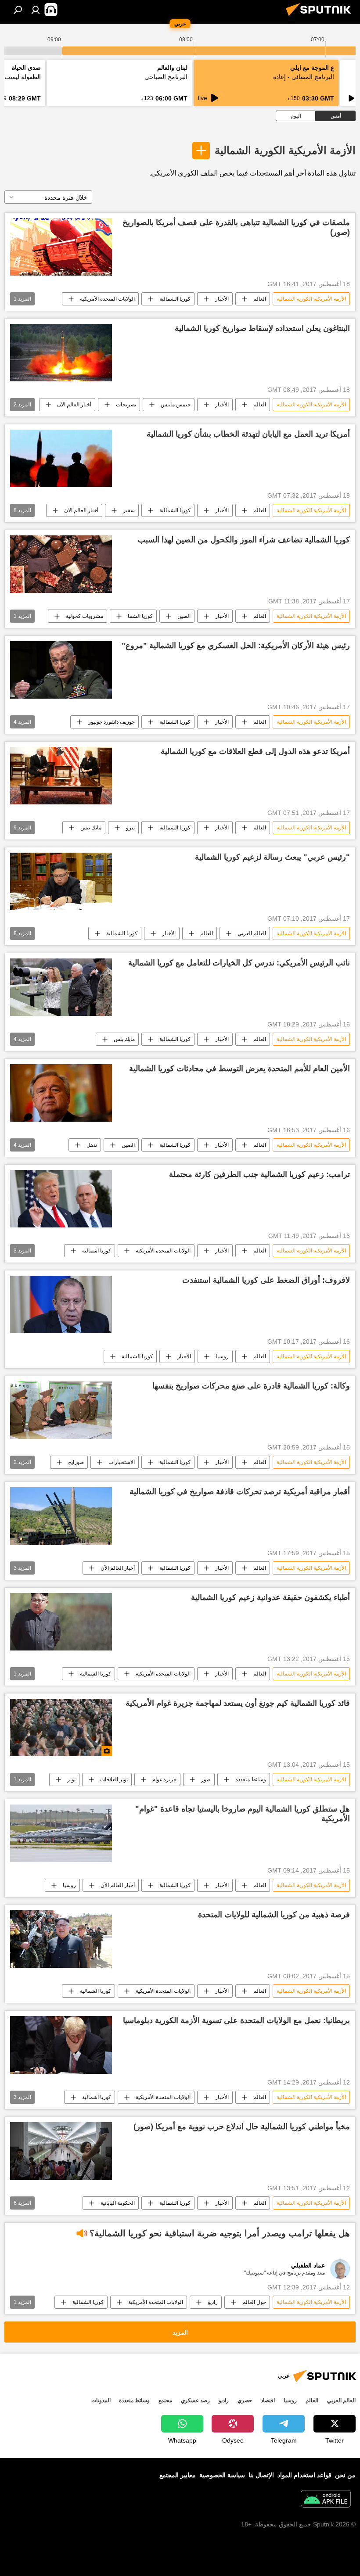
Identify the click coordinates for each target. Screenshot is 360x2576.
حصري (245, 2400)
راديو (213, 2302)
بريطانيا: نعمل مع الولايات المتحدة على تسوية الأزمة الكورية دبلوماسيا (236, 2020)
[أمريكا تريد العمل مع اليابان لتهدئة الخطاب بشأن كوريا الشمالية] (61, 458)
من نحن (345, 2475)
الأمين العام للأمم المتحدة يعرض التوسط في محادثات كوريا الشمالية (239, 1069)
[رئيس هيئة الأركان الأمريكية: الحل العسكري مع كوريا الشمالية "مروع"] (61, 670)
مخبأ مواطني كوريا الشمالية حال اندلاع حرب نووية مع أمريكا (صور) (242, 2127)
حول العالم (254, 2302)
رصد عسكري (195, 2400)
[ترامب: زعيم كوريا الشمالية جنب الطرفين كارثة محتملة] (61, 1199)
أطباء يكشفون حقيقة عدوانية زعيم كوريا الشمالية (270, 1597)
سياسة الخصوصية (222, 2475)
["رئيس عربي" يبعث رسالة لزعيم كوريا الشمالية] (61, 881)
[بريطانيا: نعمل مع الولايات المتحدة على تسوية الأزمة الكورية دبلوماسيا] (61, 2045)
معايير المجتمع (178, 2475)
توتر (71, 1780)
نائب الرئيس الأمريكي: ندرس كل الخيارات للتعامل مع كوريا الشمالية (239, 963)
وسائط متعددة (251, 1780)
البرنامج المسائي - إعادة (304, 77)
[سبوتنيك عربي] (321, 17)
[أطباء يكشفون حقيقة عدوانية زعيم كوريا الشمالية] (61, 1622)
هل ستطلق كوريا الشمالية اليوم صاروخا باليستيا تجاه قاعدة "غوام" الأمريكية (243, 1814)
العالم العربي (252, 933)
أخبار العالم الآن (74, 405)
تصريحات (126, 405)
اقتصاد (268, 2400)
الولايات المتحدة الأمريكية (107, 299)
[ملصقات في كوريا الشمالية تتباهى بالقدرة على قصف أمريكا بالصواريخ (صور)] (61, 247)
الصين (184, 616)
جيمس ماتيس (176, 405)
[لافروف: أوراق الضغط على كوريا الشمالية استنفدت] (61, 1304)
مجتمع (165, 2400)
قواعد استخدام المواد (304, 2475)
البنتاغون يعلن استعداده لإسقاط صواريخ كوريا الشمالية (262, 328)
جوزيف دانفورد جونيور (112, 722)
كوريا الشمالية (175, 299)
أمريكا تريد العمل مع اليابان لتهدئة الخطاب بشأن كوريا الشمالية (248, 434)
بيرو (130, 828)
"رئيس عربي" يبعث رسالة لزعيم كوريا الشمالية (272, 857)
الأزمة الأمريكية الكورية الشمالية (285, 150)
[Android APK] (326, 2500)
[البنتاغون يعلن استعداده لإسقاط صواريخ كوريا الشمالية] (61, 353)
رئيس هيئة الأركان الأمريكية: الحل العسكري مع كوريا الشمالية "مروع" (236, 646)
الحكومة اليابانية (118, 2203)
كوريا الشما (140, 616)
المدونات (101, 2400)
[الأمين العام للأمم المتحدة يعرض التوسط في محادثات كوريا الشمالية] (61, 1093)
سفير (129, 510)
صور (206, 1780)
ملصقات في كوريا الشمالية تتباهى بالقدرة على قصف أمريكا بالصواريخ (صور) (236, 227)
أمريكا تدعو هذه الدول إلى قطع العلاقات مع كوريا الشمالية (255, 751)
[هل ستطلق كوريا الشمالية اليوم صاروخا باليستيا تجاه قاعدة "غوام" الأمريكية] (61, 1833)
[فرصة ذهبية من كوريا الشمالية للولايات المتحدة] (61, 1939)
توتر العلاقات (114, 1780)
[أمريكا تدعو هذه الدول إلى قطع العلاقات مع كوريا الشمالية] (61, 776)
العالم (260, 299)
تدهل (92, 1145)
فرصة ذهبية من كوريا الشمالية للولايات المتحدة (274, 1915)
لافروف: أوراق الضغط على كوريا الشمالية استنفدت (266, 1280)
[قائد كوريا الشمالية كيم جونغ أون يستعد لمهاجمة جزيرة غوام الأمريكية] (61, 1727)
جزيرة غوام (164, 1780)
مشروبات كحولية (85, 616)
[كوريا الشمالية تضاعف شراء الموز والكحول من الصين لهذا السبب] (61, 564)
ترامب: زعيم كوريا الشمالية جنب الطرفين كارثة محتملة (259, 1174)
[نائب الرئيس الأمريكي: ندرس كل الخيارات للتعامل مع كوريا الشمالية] (61, 987)
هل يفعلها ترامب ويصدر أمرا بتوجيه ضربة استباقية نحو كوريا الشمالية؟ (220, 2233)
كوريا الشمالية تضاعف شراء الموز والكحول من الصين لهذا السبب (244, 540)
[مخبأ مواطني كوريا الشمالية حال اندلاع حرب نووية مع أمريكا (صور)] (61, 2151)
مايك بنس (91, 828)
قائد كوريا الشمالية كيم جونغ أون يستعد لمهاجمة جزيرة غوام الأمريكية (238, 1703)
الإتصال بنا (261, 2475)
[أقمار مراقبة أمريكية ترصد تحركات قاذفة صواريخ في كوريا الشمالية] (61, 1516)
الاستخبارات (122, 1462)
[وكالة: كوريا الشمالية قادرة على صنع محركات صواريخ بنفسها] (61, 1410)
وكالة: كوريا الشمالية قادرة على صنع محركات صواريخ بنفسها (251, 1386)
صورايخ (76, 1462)
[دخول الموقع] (36, 10)
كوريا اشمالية (97, 1251)
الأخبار (222, 299)
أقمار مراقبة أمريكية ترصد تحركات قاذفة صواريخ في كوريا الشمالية (240, 1492)
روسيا (222, 1356)
